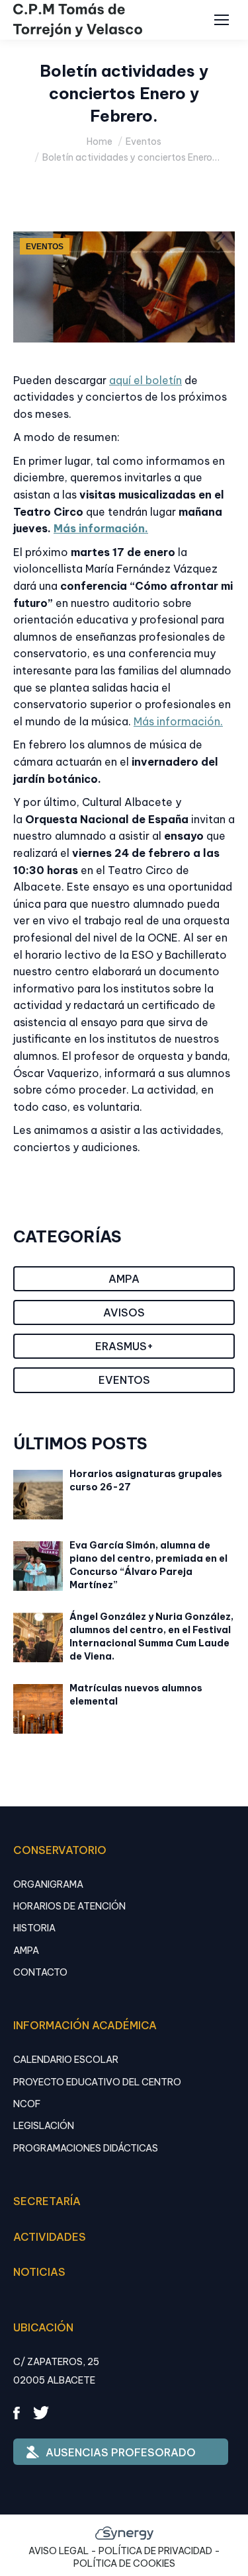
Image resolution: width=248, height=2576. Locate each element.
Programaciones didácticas (86, 2148)
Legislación (44, 2126)
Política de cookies (124, 2563)
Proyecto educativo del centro (97, 2082)
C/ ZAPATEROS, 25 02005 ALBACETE (56, 2371)
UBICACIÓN (43, 2327)
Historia (34, 1928)
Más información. (101, 528)
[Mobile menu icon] (222, 20)
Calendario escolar (66, 2060)
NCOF (27, 2104)
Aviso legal (59, 2551)
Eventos (45, 247)
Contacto (40, 1972)
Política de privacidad (155, 2551)
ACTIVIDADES (50, 2237)
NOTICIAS (39, 2272)
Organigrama (48, 1884)
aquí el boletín (145, 380)
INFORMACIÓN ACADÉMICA (85, 2025)
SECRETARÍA (47, 2201)
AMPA (26, 1951)
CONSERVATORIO (60, 1850)
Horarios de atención (69, 1906)
